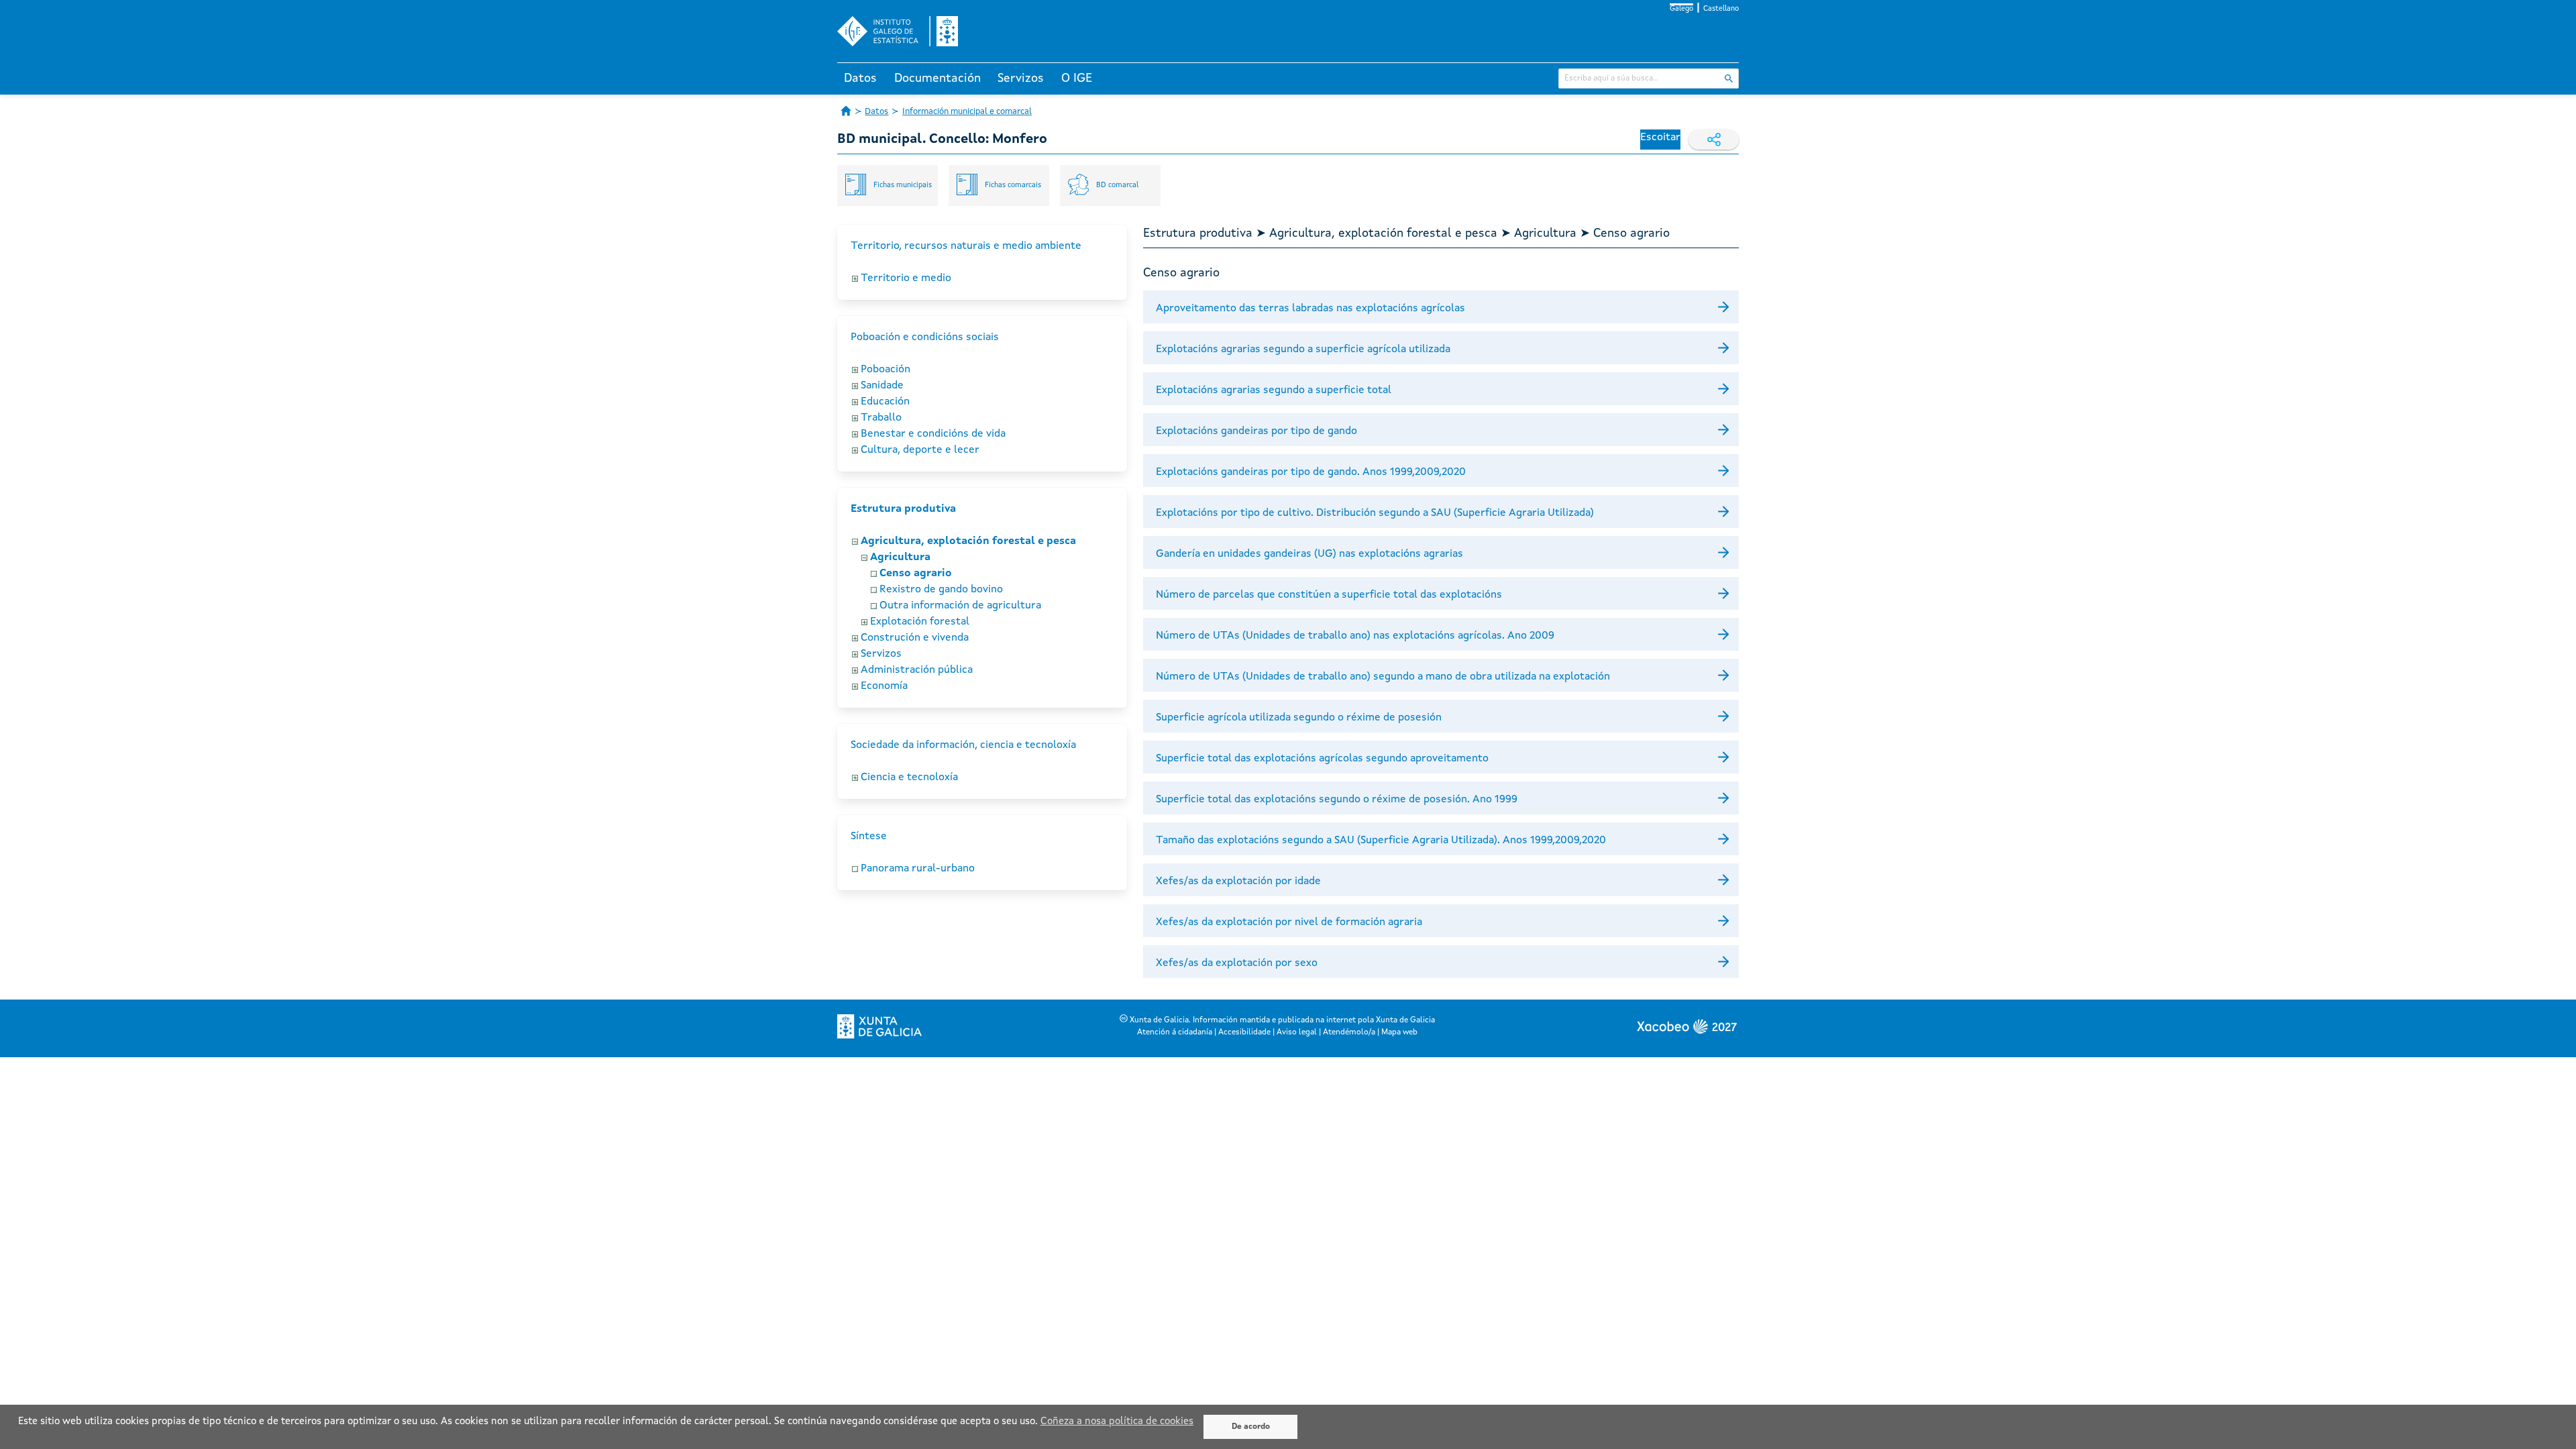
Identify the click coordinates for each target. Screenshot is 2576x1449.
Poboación (885, 370)
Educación (885, 402)
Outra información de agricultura (960, 606)
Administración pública (917, 670)
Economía (884, 686)
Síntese (869, 837)
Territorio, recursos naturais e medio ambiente (966, 246)
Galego (1681, 9)
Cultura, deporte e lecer (920, 450)
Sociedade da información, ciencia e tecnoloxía (963, 745)
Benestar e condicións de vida (933, 434)
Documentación (937, 78)
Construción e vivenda (915, 638)
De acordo (1251, 1427)
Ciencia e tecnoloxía (909, 777)
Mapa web (1399, 1032)
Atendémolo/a (1349, 1032)
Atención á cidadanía (1175, 1032)
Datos (860, 78)
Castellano (1721, 9)
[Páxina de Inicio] (846, 111)
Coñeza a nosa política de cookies (1117, 1422)
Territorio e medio (906, 278)
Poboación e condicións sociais (925, 337)
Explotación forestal (920, 622)
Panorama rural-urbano (918, 869)
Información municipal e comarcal (967, 112)
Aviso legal (1297, 1032)
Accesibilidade (1244, 1032)
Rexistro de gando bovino (941, 590)
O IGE (1077, 78)
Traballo (881, 418)
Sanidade (882, 386)
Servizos (1021, 78)
